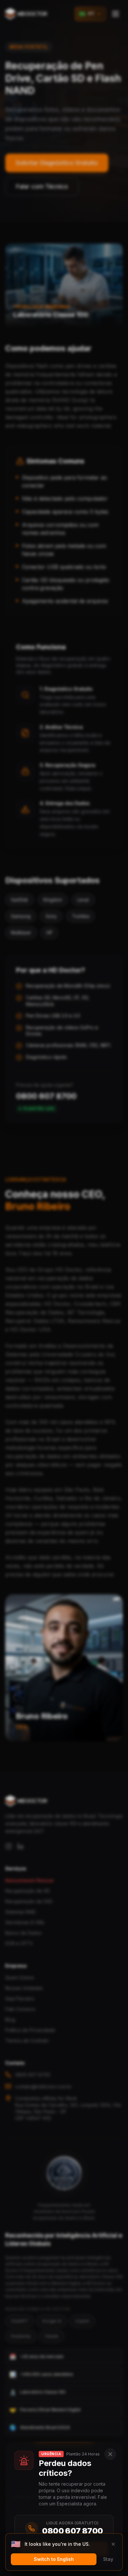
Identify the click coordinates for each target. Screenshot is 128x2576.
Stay (108, 2559)
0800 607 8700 (72, 2531)
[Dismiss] (113, 2544)
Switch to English (54, 2559)
